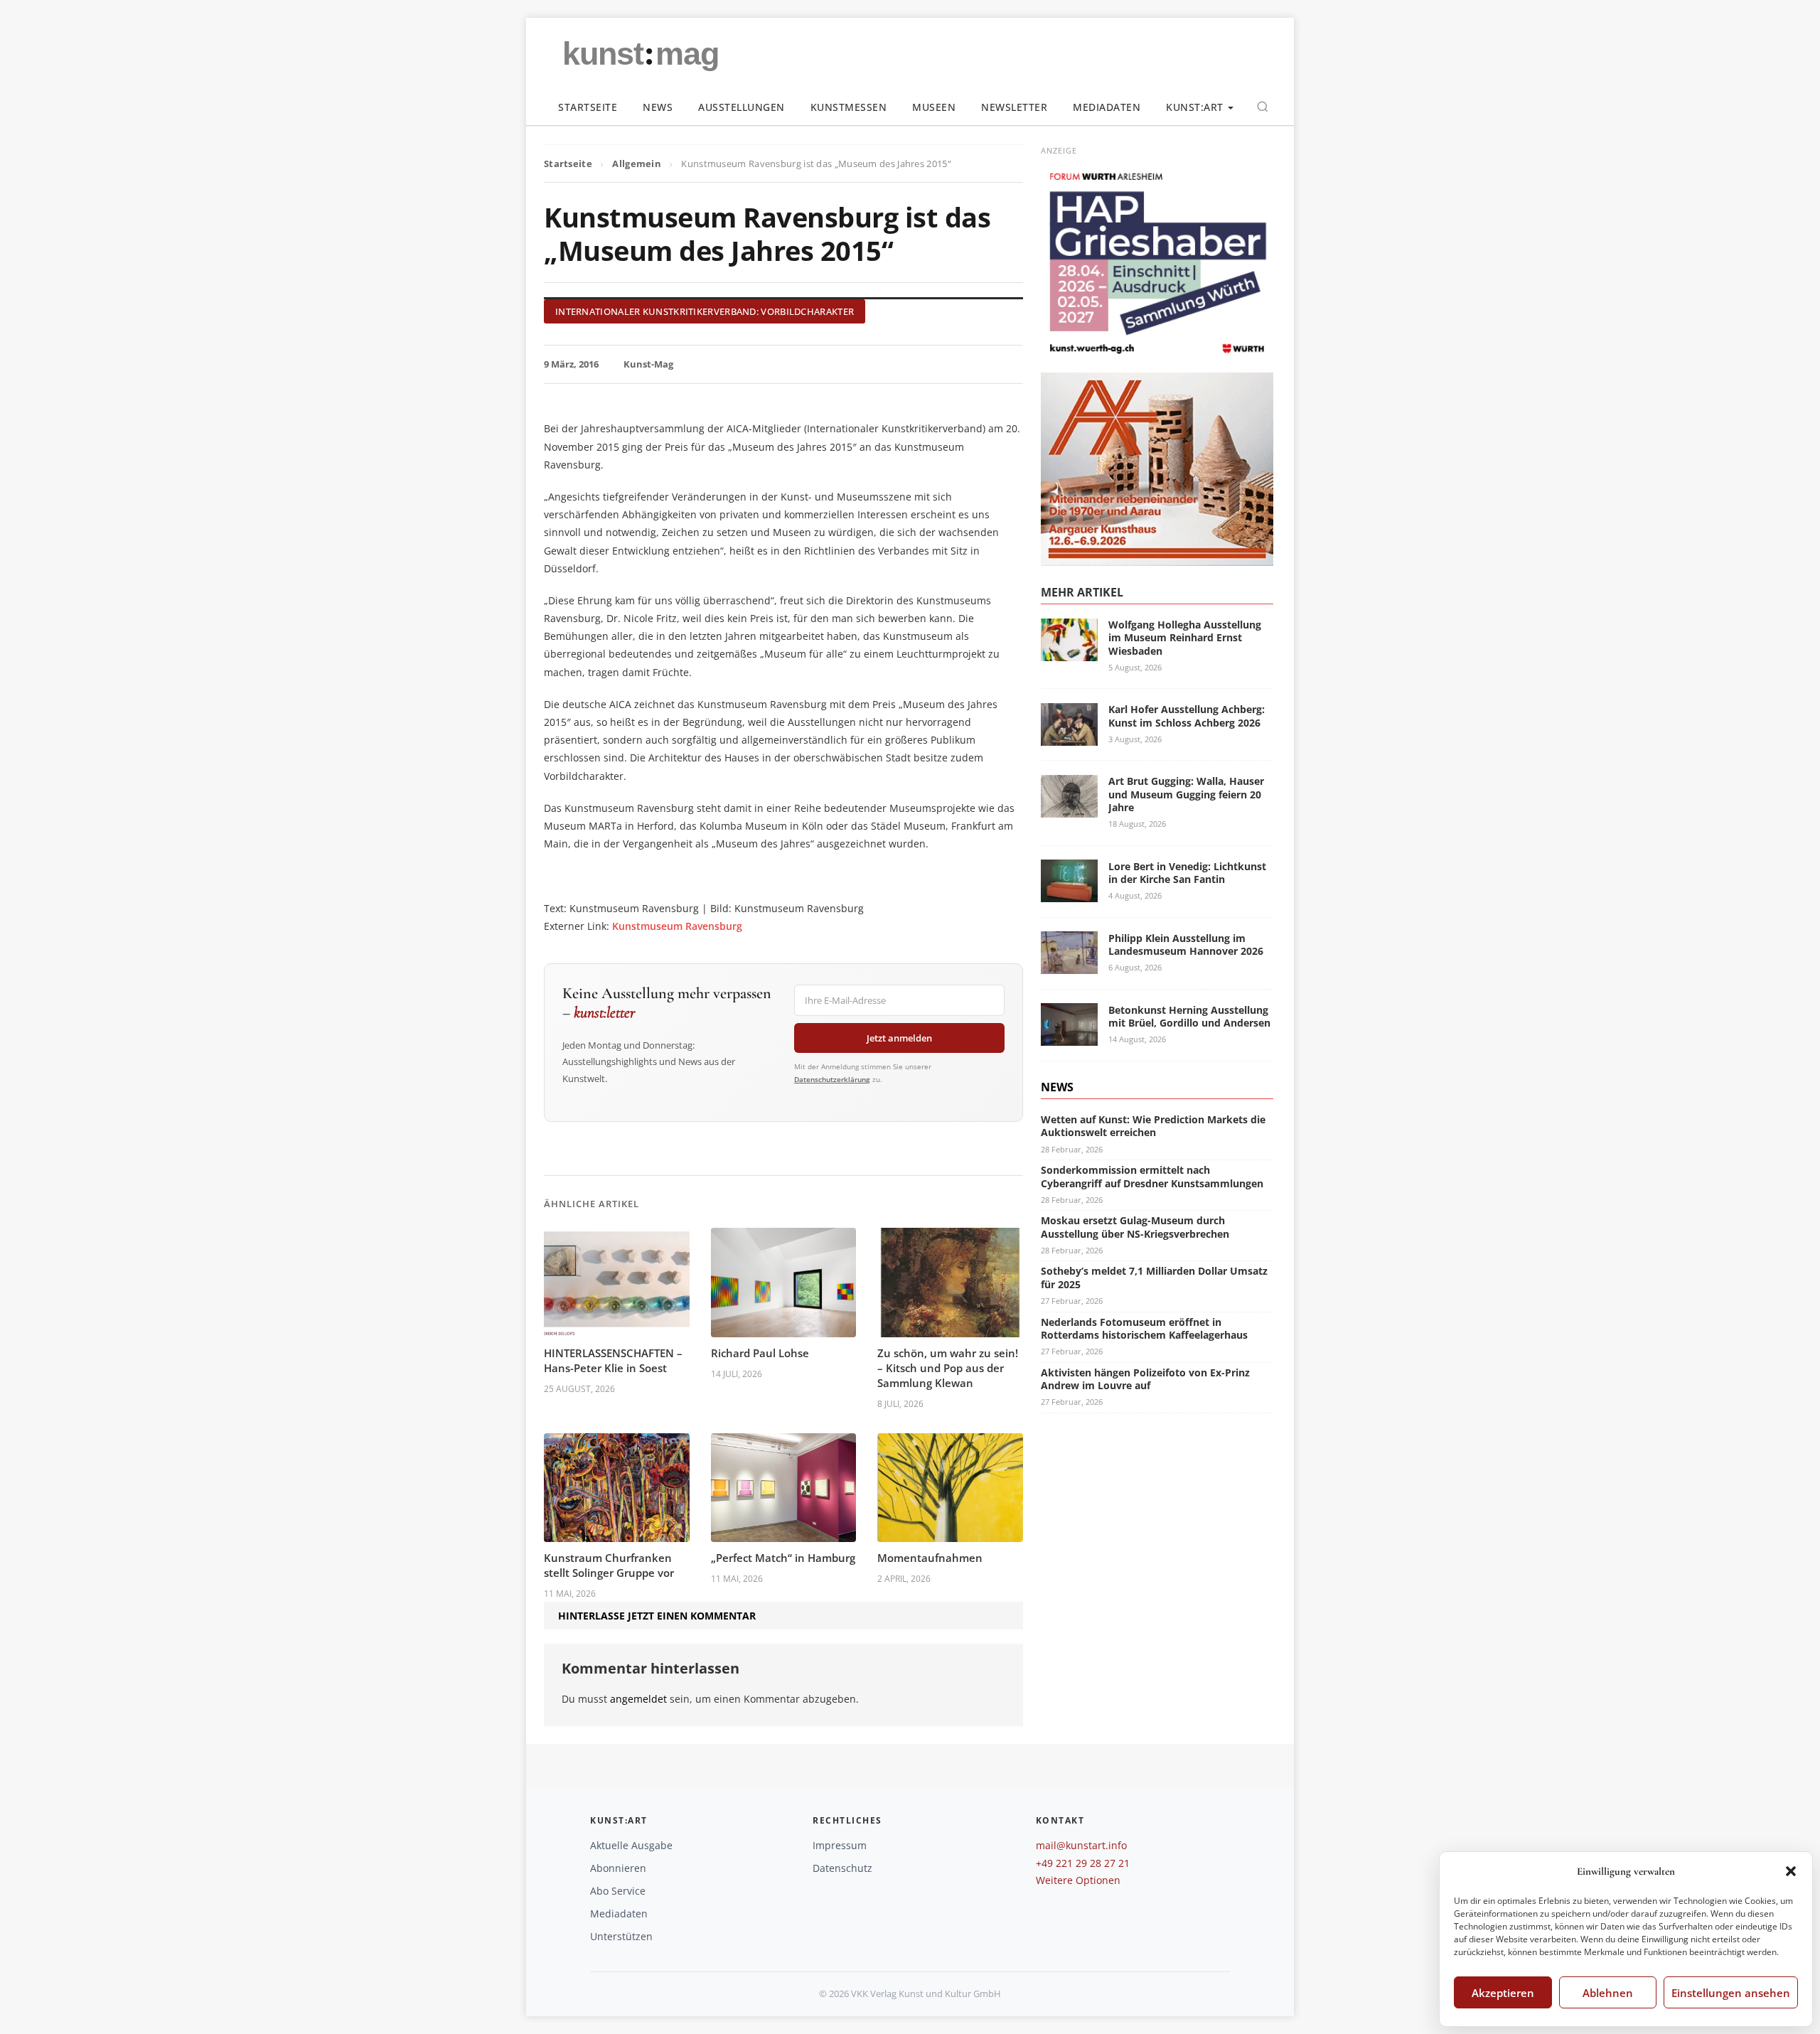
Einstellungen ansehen (1731, 1993)
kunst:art (1195, 107)
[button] (1791, 1871)
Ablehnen (1608, 1993)
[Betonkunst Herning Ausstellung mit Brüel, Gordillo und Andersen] (1069, 1037)
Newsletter (1014, 107)
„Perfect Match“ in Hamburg (783, 1558)
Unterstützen (621, 1936)
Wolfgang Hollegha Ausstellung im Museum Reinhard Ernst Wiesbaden (1185, 637)
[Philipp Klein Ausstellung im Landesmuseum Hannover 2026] (1069, 965)
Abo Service (618, 1891)
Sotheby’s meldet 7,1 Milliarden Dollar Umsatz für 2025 (1154, 1277)
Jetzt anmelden (899, 1038)
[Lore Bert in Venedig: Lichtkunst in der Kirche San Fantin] (1069, 893)
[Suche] (1263, 107)
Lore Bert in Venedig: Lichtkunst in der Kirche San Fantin (1187, 872)
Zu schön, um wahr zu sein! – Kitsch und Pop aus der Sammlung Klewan (948, 1368)
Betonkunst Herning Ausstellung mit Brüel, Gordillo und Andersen (1189, 1016)
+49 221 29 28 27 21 (1083, 1863)
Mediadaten (1107, 107)
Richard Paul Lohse (760, 1353)
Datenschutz (842, 1868)
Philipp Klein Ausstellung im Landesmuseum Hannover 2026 (1186, 944)
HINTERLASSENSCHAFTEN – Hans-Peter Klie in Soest (613, 1360)
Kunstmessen (849, 107)
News (658, 107)
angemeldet (638, 1699)
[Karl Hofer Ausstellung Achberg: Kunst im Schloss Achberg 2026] (1069, 737)
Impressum (840, 1845)
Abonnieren (618, 1868)
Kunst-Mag (648, 364)
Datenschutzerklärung (832, 1079)
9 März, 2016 (571, 364)
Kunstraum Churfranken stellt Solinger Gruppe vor (609, 1565)
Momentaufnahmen (930, 1558)
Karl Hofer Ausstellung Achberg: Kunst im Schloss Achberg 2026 (1187, 716)
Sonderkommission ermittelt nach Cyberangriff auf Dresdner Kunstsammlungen (1152, 1176)
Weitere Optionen (1078, 1880)
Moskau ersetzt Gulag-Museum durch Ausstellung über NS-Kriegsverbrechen (1135, 1227)
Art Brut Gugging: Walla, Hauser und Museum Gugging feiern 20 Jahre (1186, 794)
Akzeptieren (1503, 1993)
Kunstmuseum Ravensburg (677, 926)
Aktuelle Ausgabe (631, 1845)
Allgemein (637, 164)
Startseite (588, 107)
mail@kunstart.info (1081, 1845)
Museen (934, 107)
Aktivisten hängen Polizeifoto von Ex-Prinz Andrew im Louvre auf (1145, 1378)
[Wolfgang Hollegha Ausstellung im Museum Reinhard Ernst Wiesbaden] (1069, 652)
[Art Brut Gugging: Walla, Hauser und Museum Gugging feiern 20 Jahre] (1069, 809)
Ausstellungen (742, 107)
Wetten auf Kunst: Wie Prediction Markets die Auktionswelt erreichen (1153, 1126)
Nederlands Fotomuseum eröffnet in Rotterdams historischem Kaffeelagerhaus (1144, 1328)
